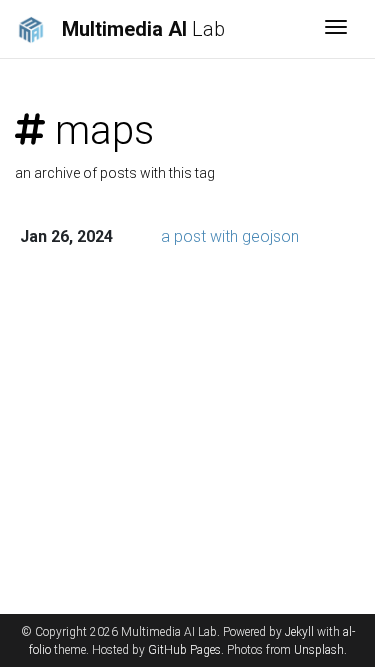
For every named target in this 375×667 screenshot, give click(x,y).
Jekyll (299, 632)
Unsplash (319, 650)
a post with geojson (230, 236)
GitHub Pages (184, 650)
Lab (143, 29)
